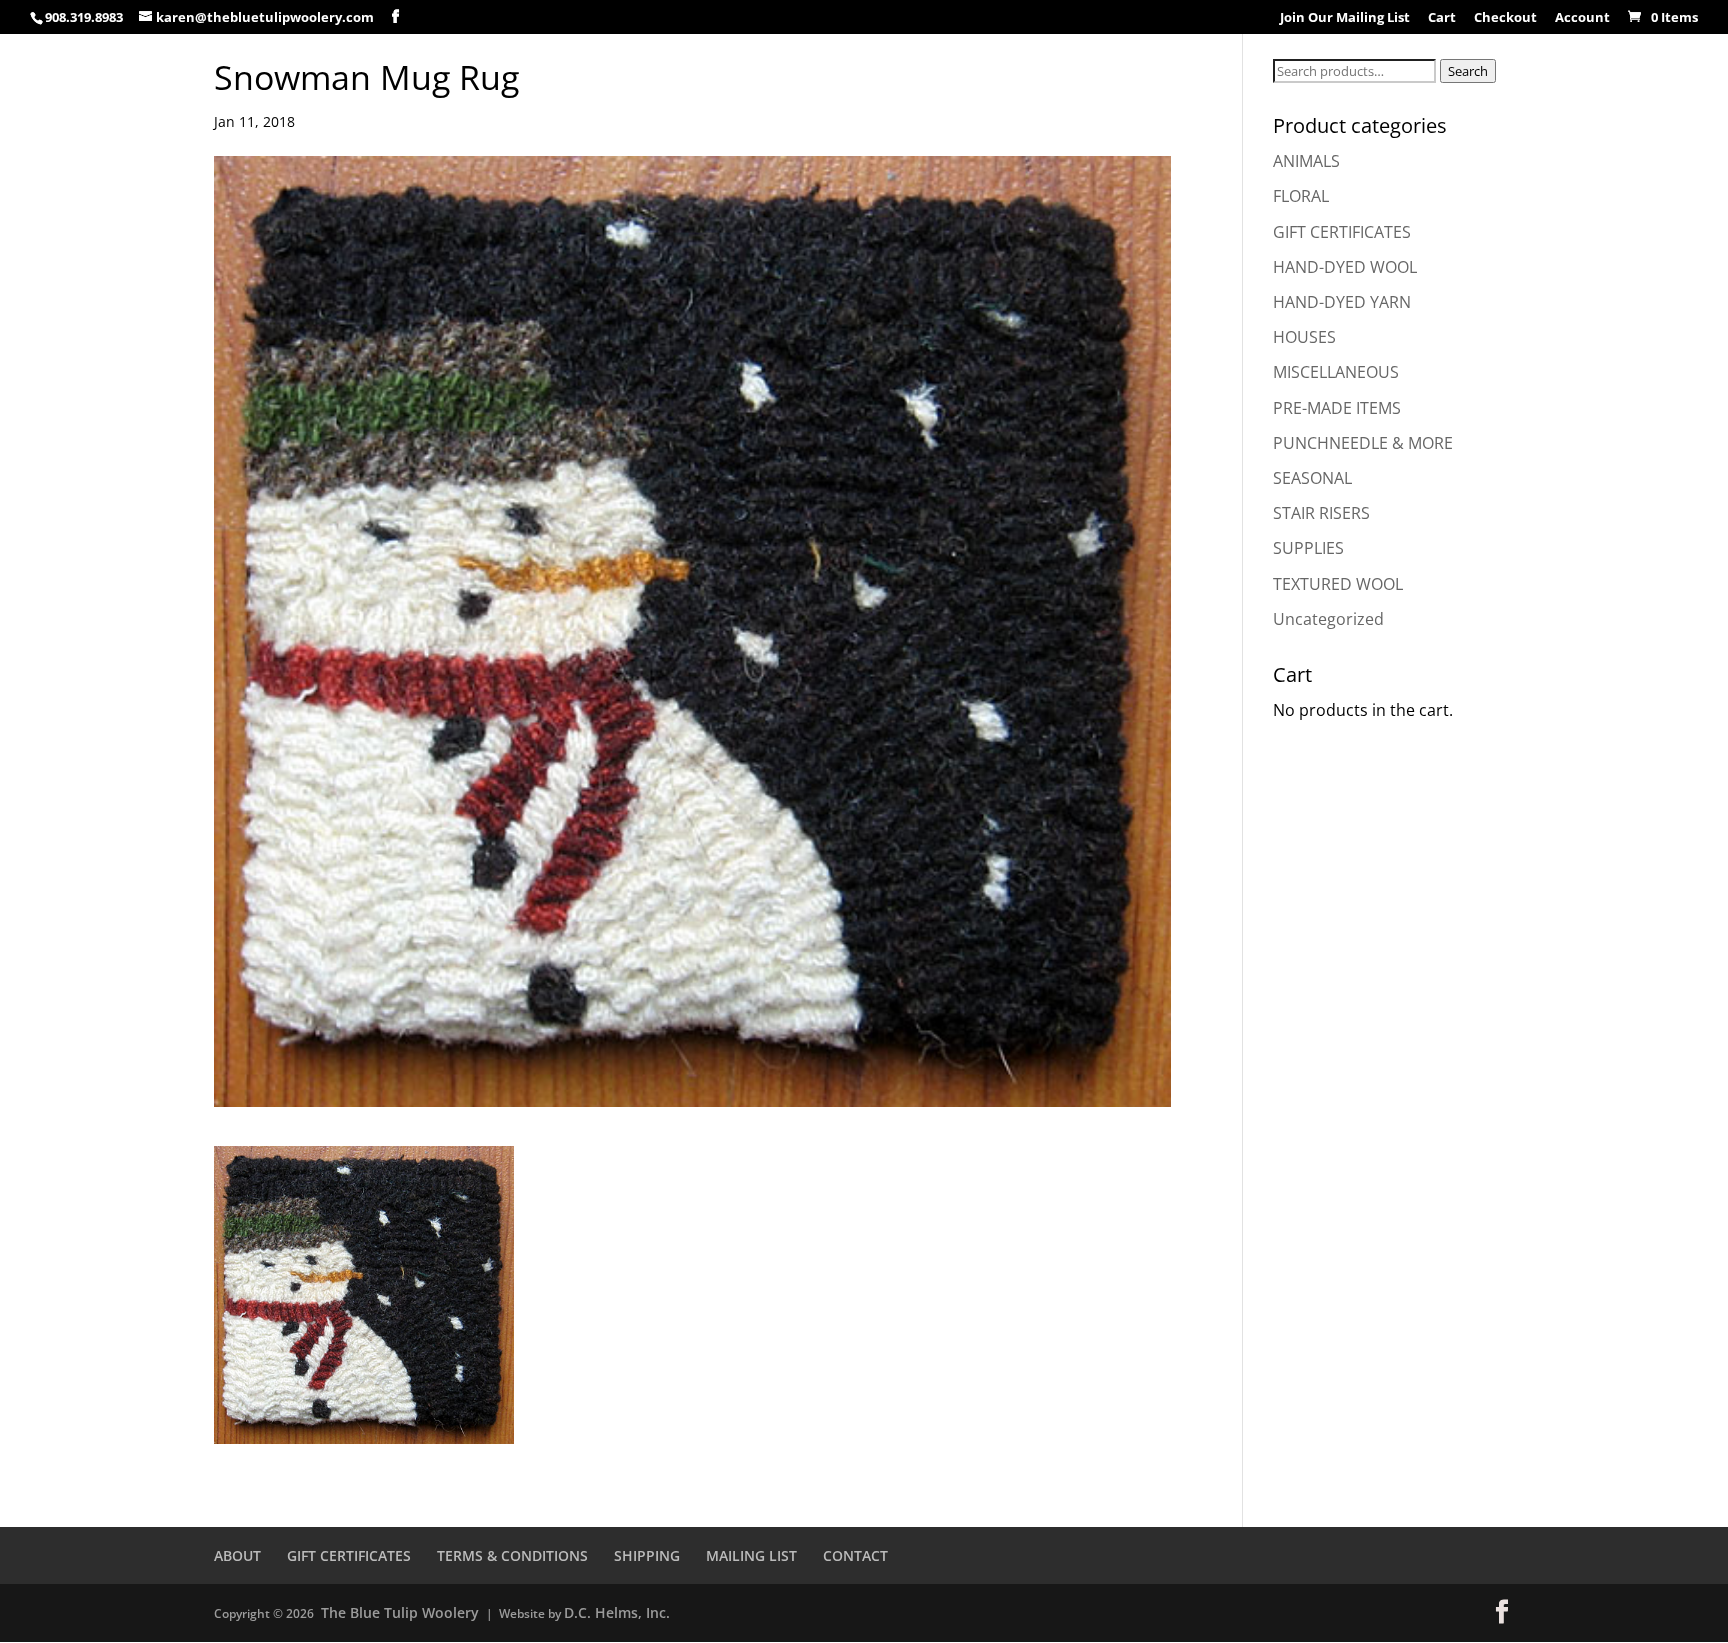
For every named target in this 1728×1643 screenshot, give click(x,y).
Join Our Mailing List (1345, 18)
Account (1582, 18)
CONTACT (855, 1555)
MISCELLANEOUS (1336, 372)
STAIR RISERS (1321, 513)
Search (1468, 71)
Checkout (1505, 18)
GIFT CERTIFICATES (1342, 232)
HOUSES (1304, 337)
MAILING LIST (751, 1555)
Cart (1442, 18)
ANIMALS (1306, 161)
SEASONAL (1312, 478)
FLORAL (1301, 196)
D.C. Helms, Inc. (617, 1612)
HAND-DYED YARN (1342, 302)
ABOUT (237, 1555)
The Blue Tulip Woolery (400, 1612)
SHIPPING (647, 1555)
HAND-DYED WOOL (1345, 267)
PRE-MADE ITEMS (1337, 408)
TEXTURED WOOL (1338, 584)
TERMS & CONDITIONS (512, 1555)
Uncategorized (1328, 619)
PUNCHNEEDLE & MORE (1363, 443)
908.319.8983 (84, 17)
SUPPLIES (1308, 548)
